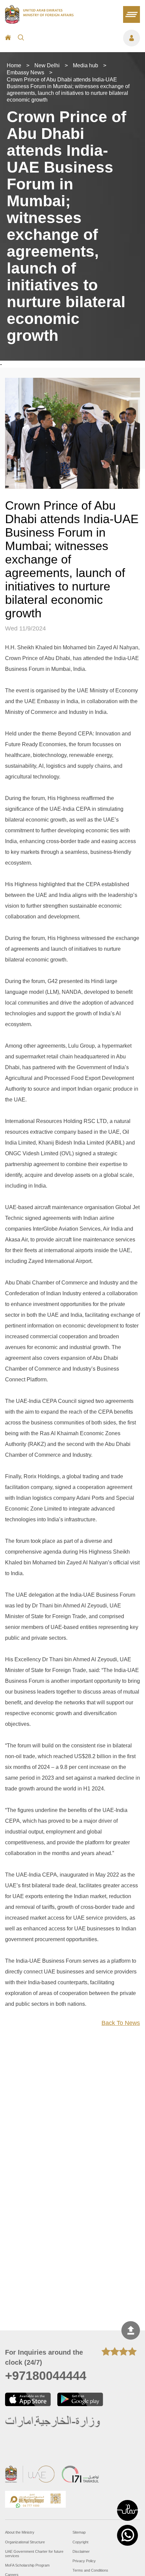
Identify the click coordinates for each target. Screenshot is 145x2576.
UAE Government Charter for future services (34, 2554)
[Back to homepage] (39, 22)
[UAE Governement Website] (30, 2475)
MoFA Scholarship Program (27, 2565)
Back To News (121, 2023)
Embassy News (25, 72)
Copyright (80, 2542)
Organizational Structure (25, 2542)
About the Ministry (20, 2532)
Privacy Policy (84, 2561)
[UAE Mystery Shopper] (35, 2500)
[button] (127, 2510)
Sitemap (79, 2532)
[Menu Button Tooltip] (85, 38)
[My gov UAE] (80, 2475)
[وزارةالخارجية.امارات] (53, 2422)
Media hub (85, 65)
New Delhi (47, 65)
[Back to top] (131, 2331)
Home (14, 65)
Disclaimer (81, 2551)
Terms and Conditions (90, 2570)
